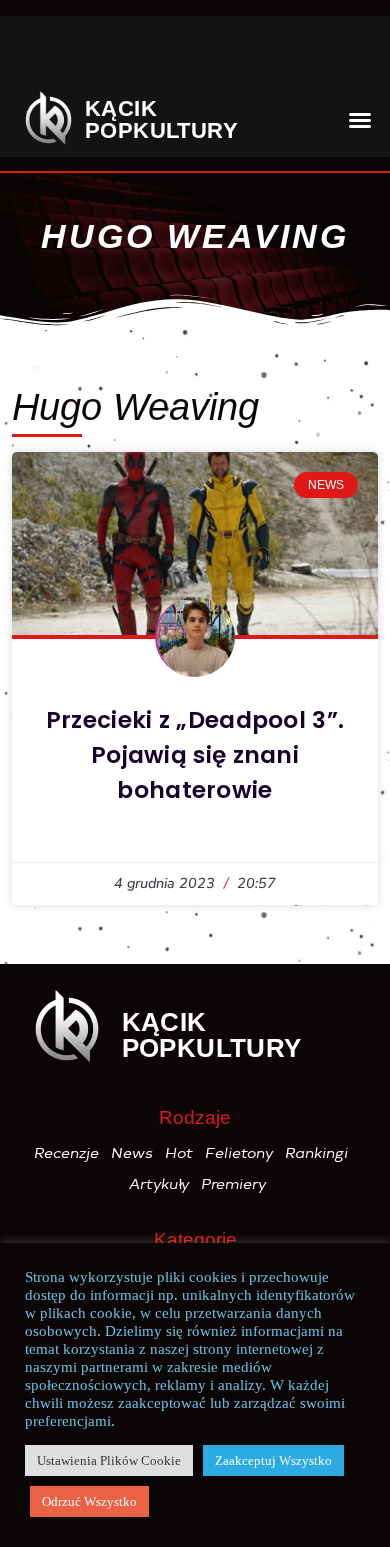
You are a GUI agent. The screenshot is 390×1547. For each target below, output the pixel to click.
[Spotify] (268, 56)
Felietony (240, 1153)
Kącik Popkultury (161, 119)
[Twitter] (149, 56)
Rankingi (317, 1153)
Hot (180, 1153)
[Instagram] (94, 56)
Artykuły (160, 1184)
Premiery (234, 1184)
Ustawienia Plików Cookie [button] (109, 1460)
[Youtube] (204, 56)
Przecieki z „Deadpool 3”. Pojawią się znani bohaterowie (195, 755)
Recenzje (67, 1153)
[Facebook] (39, 56)
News (133, 1153)
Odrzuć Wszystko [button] (89, 1501)
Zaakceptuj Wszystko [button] (273, 1460)
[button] (341, 55)
